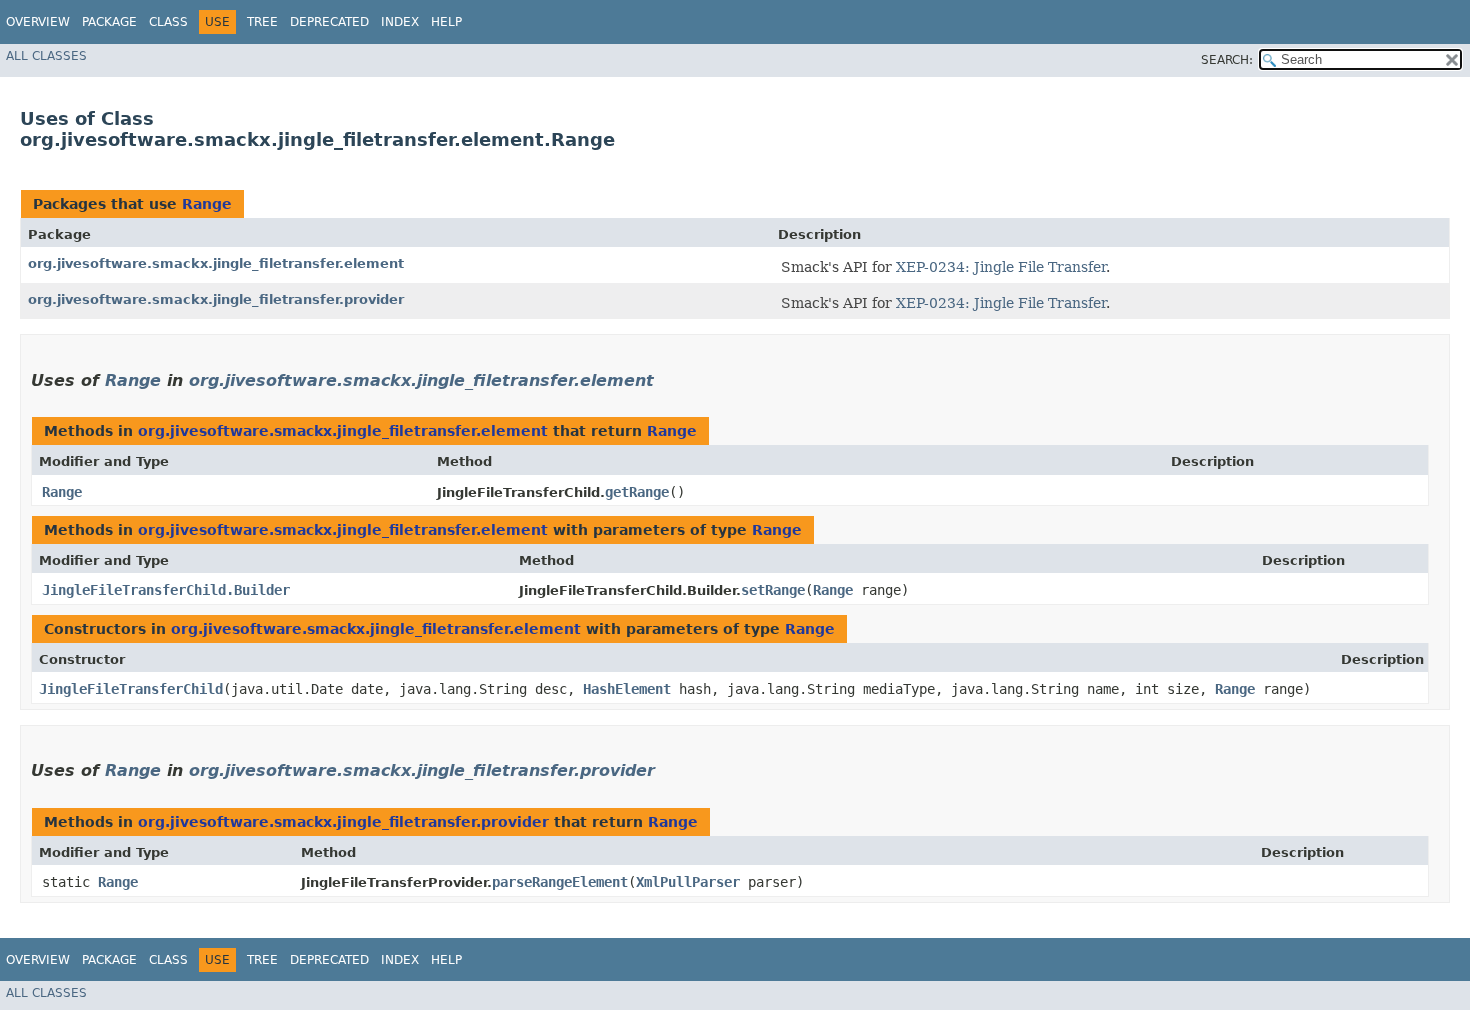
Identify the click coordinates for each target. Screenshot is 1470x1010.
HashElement (627, 689)
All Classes (46, 56)
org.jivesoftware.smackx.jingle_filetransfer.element (216, 263)
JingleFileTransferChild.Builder (166, 590)
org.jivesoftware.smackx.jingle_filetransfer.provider (216, 299)
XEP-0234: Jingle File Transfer (1001, 267)
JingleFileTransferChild (131, 689)
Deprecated (329, 22)
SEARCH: (1227, 60)
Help (446, 22)
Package (109, 22)
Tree (262, 22)
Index (400, 22)
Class (168, 22)
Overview (38, 22)
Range (207, 204)
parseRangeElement (560, 882)
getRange (637, 492)
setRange (773, 590)
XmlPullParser (688, 882)
